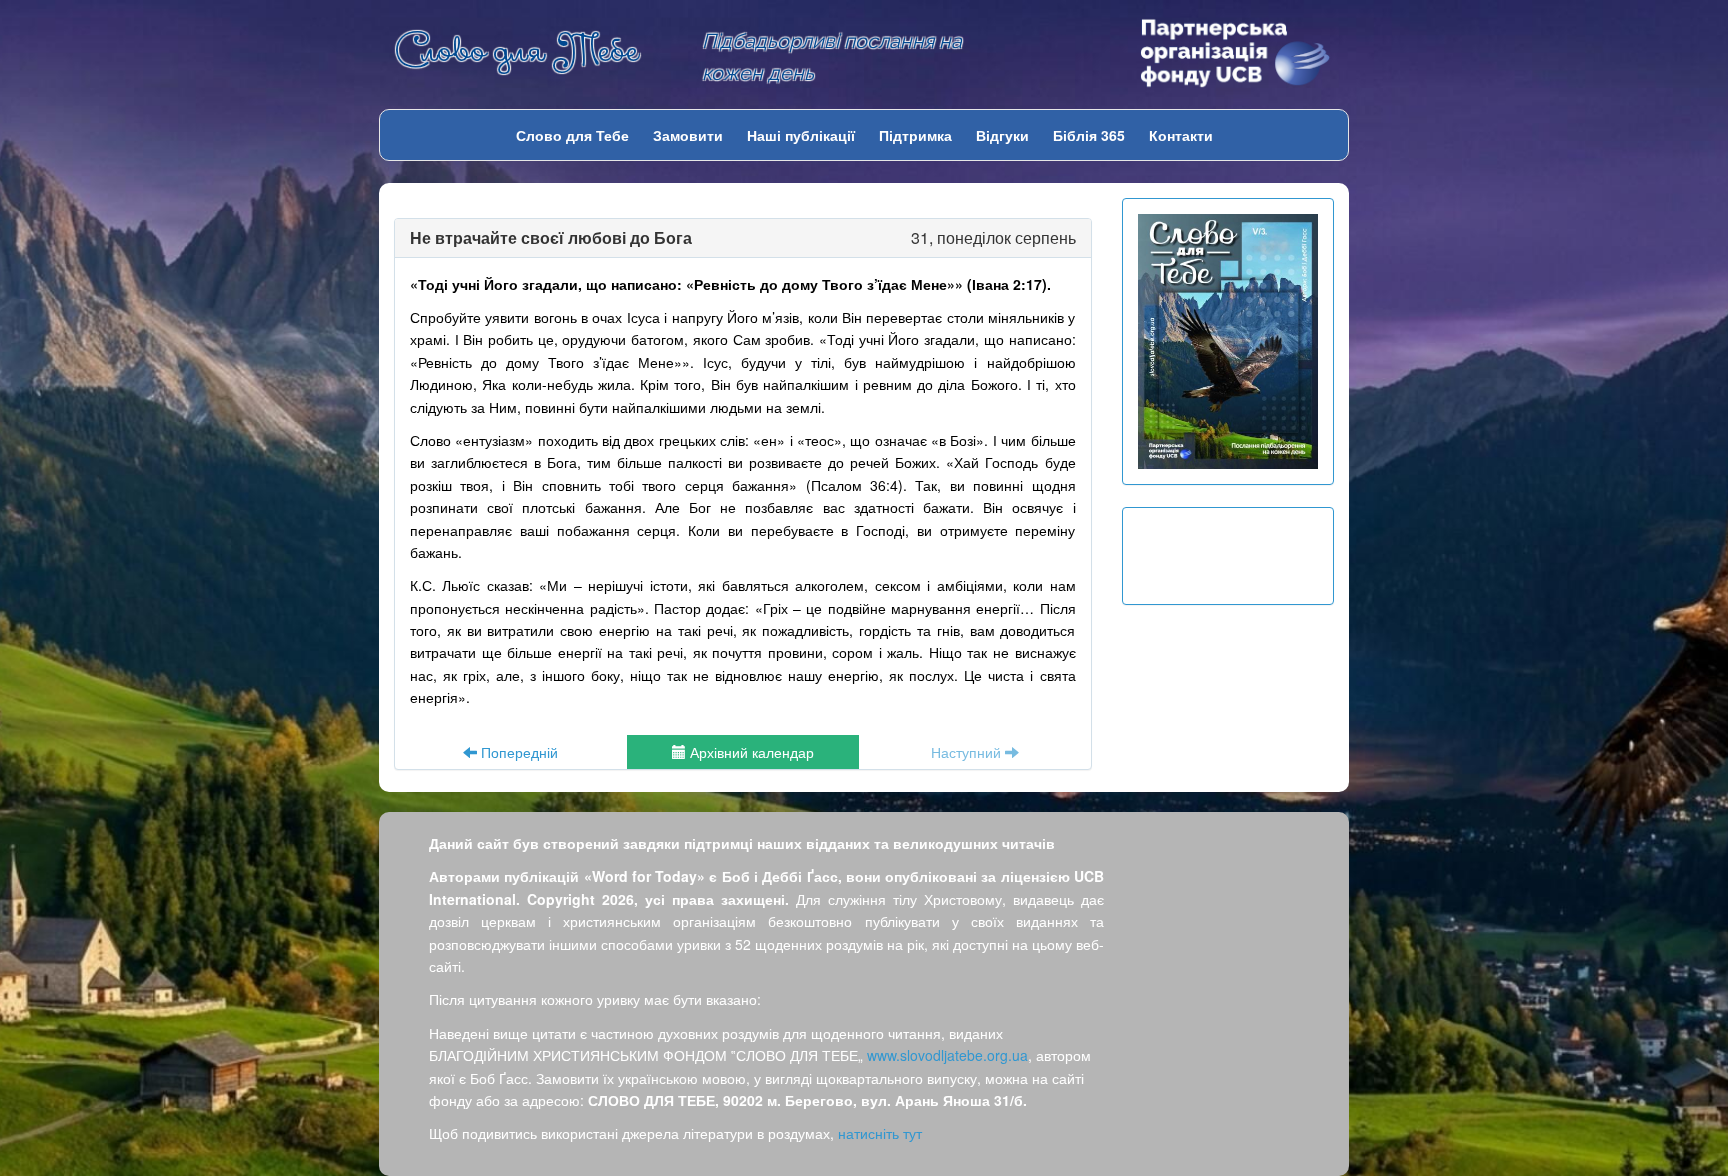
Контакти (1181, 135)
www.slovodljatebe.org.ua (947, 1055)
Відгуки (1002, 135)
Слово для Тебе (516, 51)
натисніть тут (880, 1133)
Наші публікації (801, 135)
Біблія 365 (1089, 135)
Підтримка (915, 135)
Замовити (688, 135)
